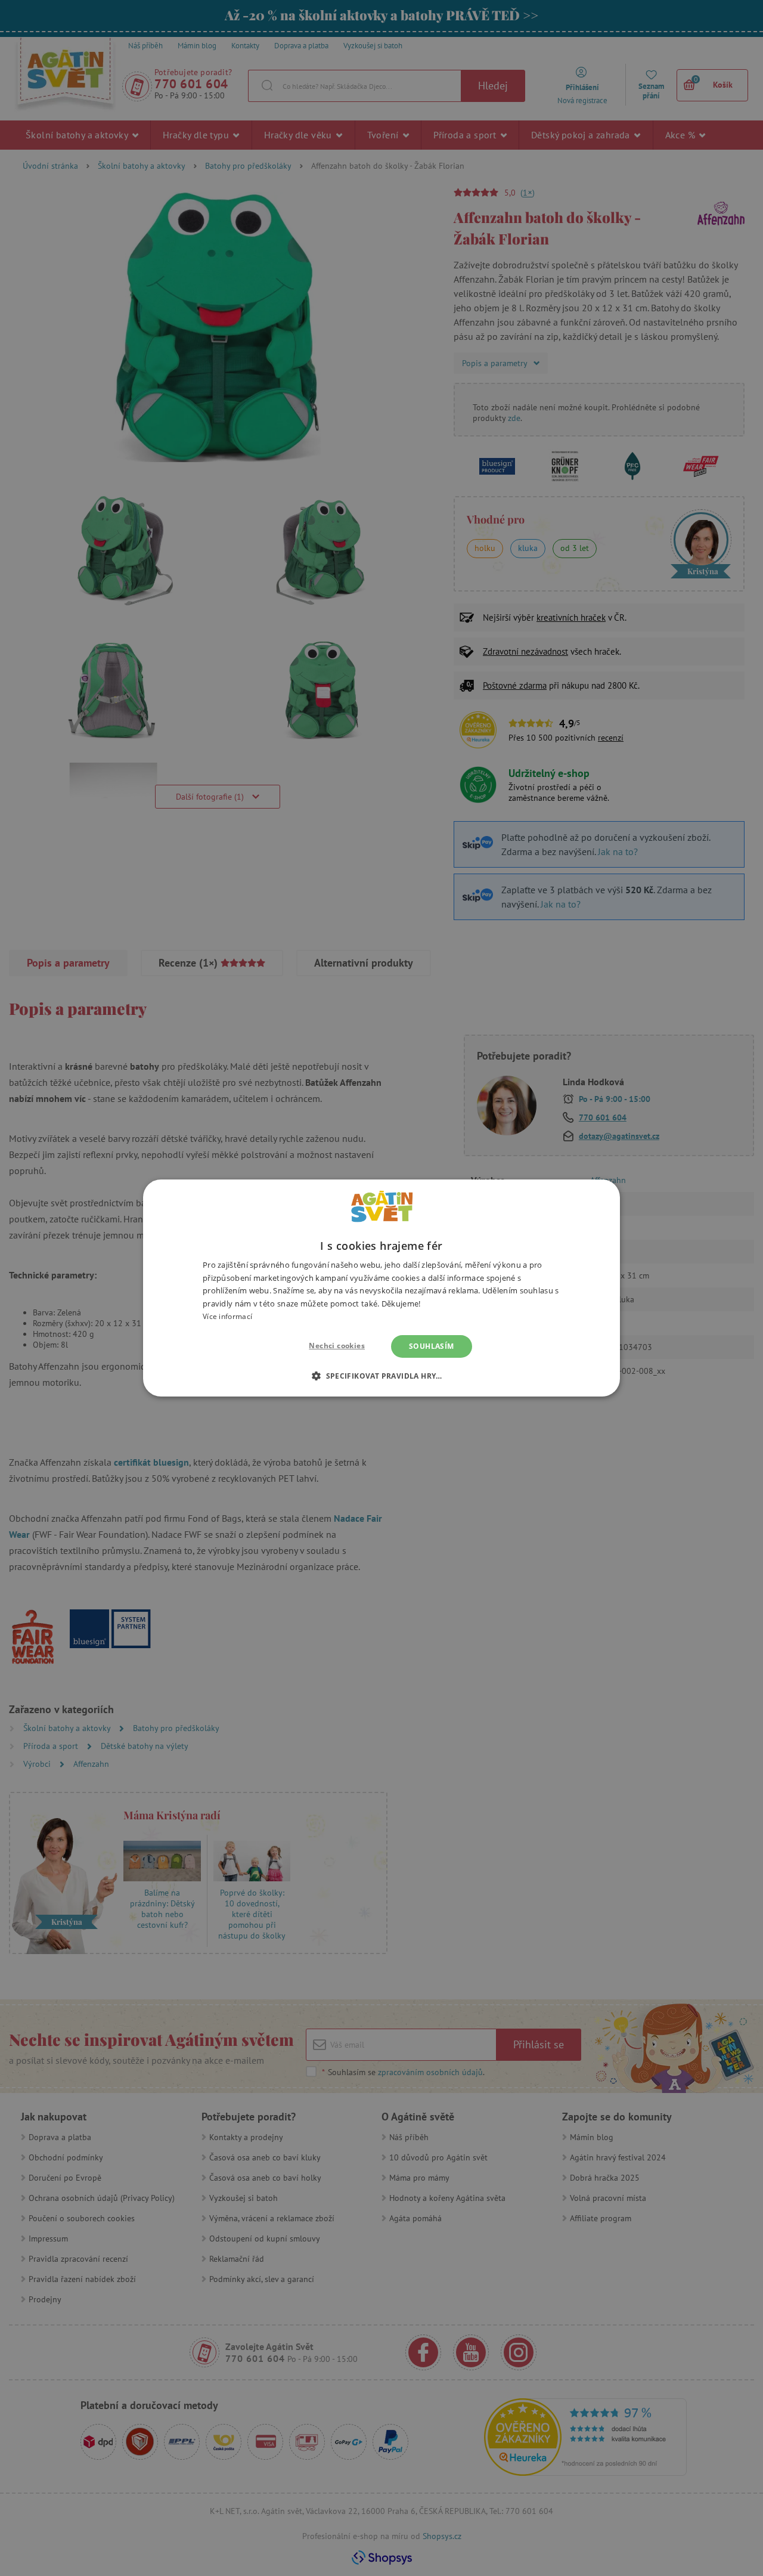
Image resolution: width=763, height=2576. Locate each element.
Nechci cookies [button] (337, 1346)
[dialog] (381, 1288)
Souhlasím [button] (432, 1346)
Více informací (227, 1316)
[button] (381, 1376)
